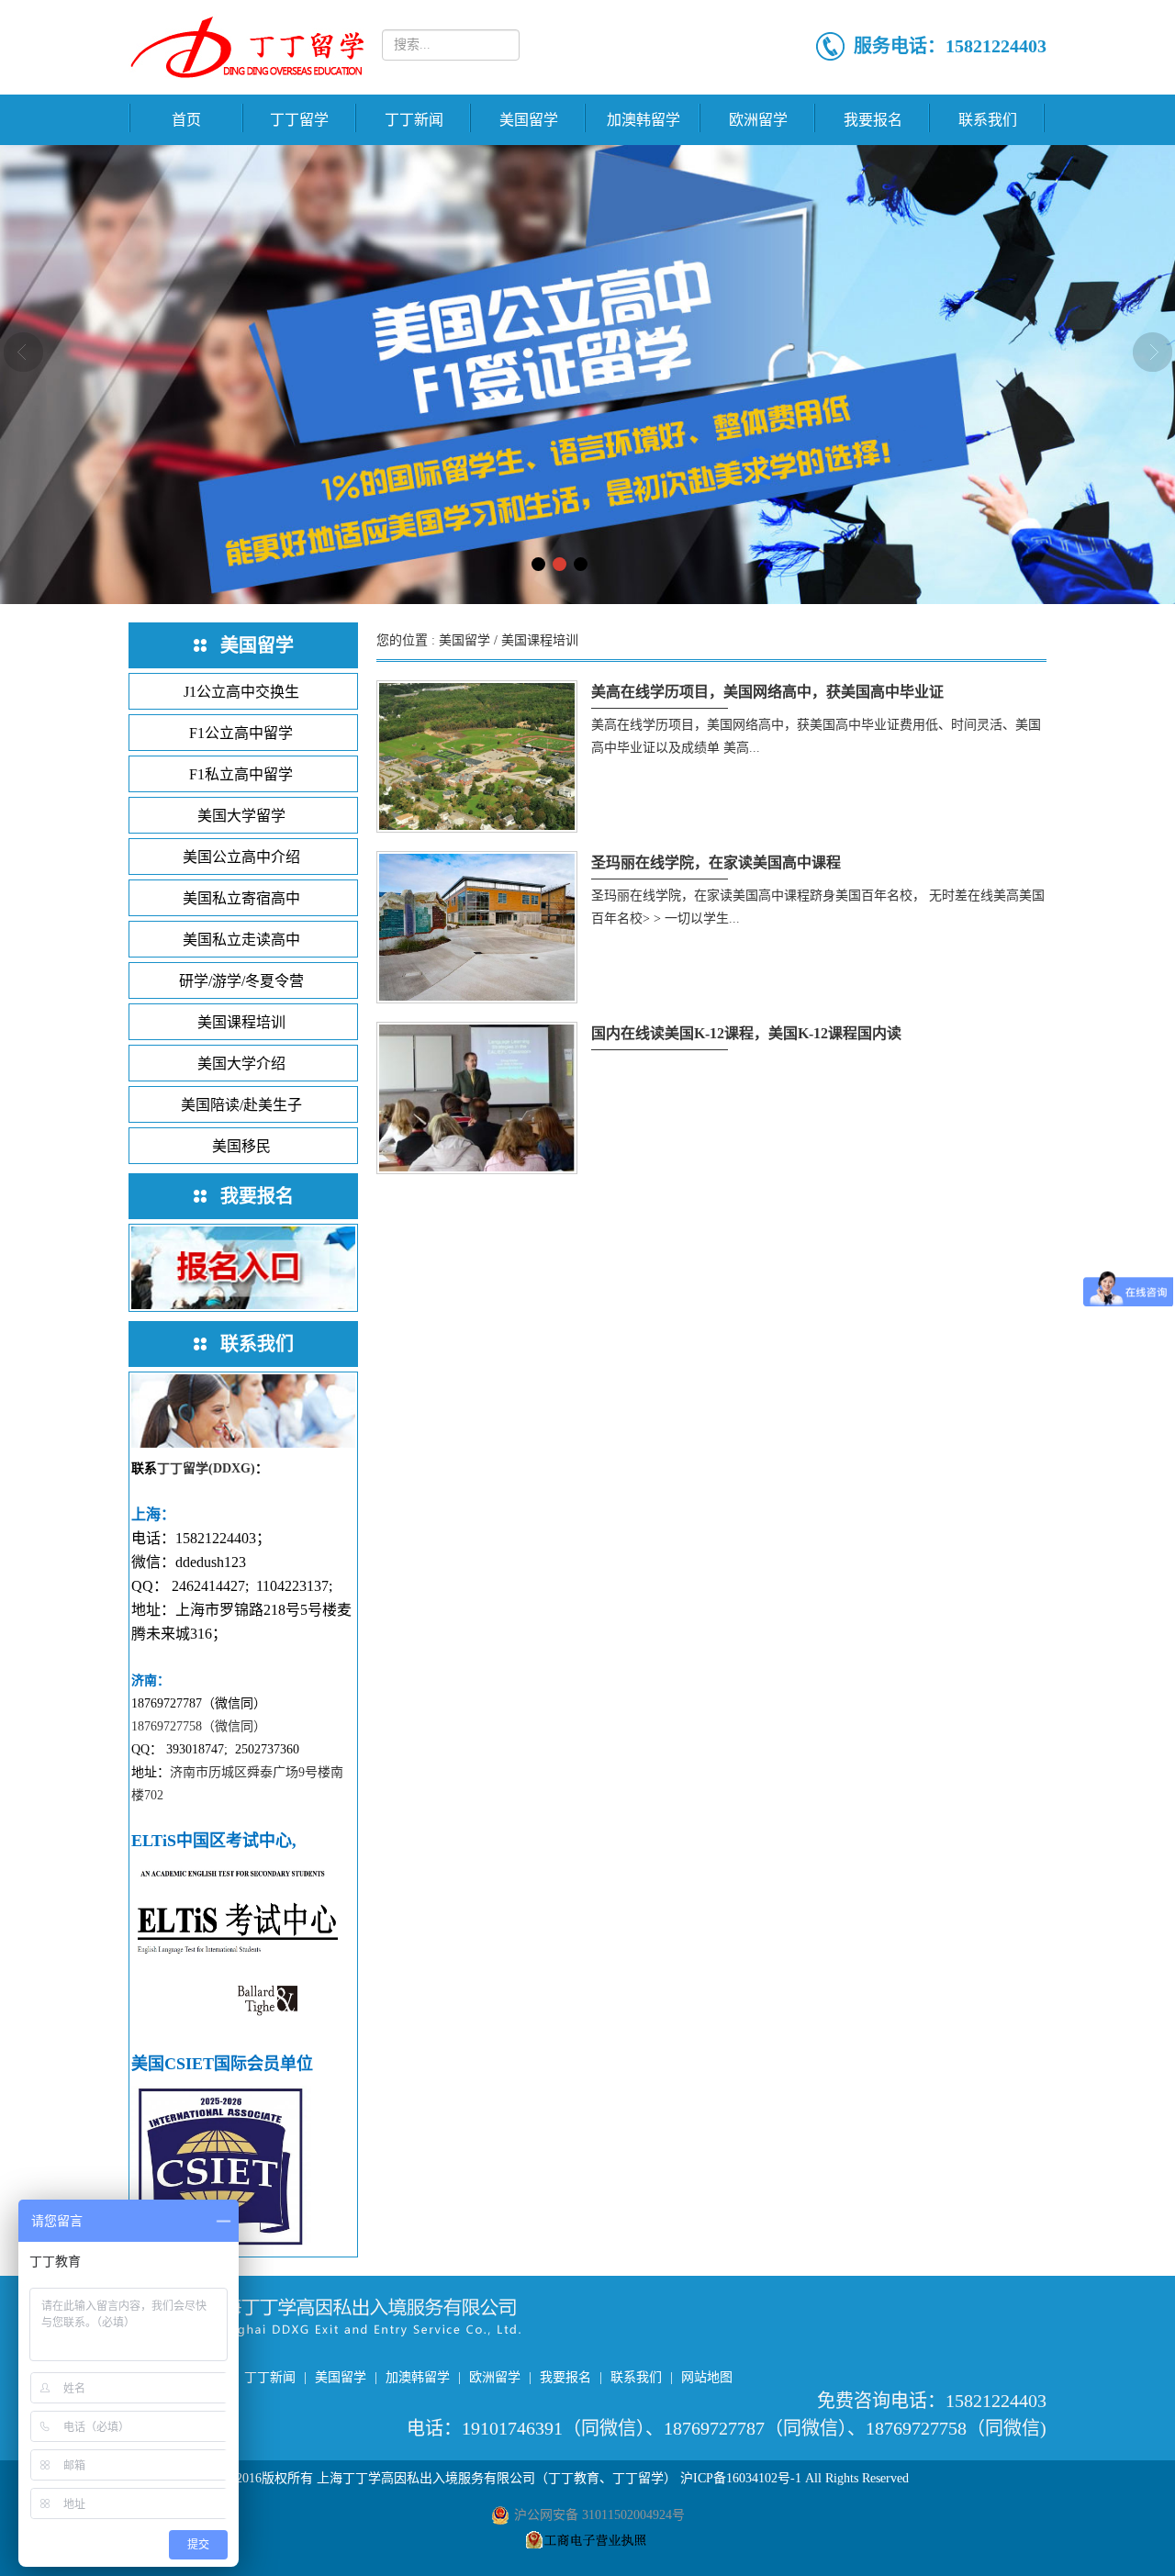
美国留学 (529, 120)
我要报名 (873, 120)
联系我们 (988, 120)
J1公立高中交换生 (241, 692)
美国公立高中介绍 (241, 857)
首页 (186, 120)
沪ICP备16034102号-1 (741, 2478)
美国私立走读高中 (241, 940)
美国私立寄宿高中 (241, 898)
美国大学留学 (241, 816)
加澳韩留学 (643, 120)
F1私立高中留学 (241, 774)
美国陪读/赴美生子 (241, 1105)
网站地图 (707, 2377)
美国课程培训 (241, 1022)
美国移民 (241, 1146)
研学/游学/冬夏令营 (241, 981)
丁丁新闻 (414, 120)
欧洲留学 (758, 120)
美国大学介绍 (241, 1064)
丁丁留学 (299, 120)
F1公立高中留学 (241, 733)
